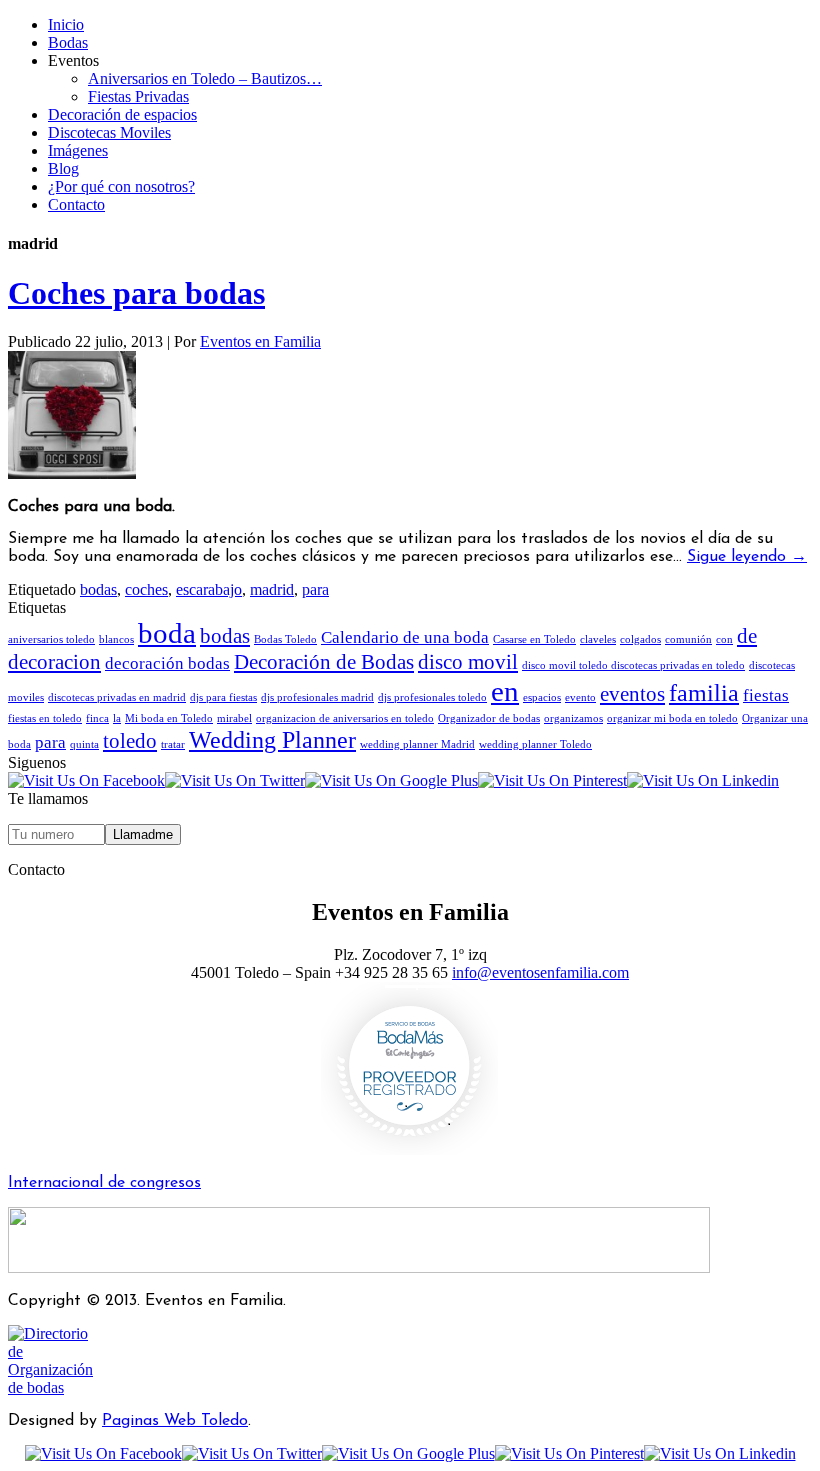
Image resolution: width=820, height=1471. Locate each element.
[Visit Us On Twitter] (235, 780)
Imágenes (78, 150)
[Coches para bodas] (72, 473)
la (117, 718)
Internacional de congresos (104, 1183)
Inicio (66, 24)
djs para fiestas (223, 697)
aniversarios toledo (51, 639)
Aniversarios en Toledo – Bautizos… (205, 78)
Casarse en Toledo (534, 639)
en (505, 691)
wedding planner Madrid (417, 744)
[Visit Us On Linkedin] (703, 780)
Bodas (68, 42)
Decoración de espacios (122, 114)
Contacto (76, 204)
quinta (84, 744)
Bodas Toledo (285, 639)
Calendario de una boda (405, 637)
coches (146, 589)
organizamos (573, 718)
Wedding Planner (272, 739)
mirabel (234, 718)
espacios (542, 697)
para (315, 589)
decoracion (54, 662)
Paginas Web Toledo (175, 1421)
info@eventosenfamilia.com (540, 972)
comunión (688, 639)
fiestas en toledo (45, 718)
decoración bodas (167, 663)
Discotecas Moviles (109, 132)
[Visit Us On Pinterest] (552, 780)
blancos (116, 639)
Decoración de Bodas (324, 662)
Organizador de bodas (489, 718)
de (747, 636)
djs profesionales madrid (317, 697)
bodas (98, 589)
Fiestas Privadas (138, 96)
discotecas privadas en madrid (117, 697)
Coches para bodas (136, 293)
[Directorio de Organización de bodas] (56, 1387)
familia (704, 692)
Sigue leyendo (747, 557)
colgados (640, 639)
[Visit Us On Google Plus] (391, 780)
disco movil (468, 662)
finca (97, 718)
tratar (173, 744)
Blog (63, 168)
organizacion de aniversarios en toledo (345, 718)
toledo (130, 741)
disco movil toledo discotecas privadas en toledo (633, 665)
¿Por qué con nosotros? (121, 186)
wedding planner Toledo (535, 744)
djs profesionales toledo (432, 697)
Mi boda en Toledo (169, 718)
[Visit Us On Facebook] (86, 780)
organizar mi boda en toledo (672, 718)
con (724, 639)
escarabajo (209, 589)
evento (580, 697)
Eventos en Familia (260, 341)
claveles (598, 639)
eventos (632, 694)
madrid (272, 589)
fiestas (766, 695)
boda (167, 633)
